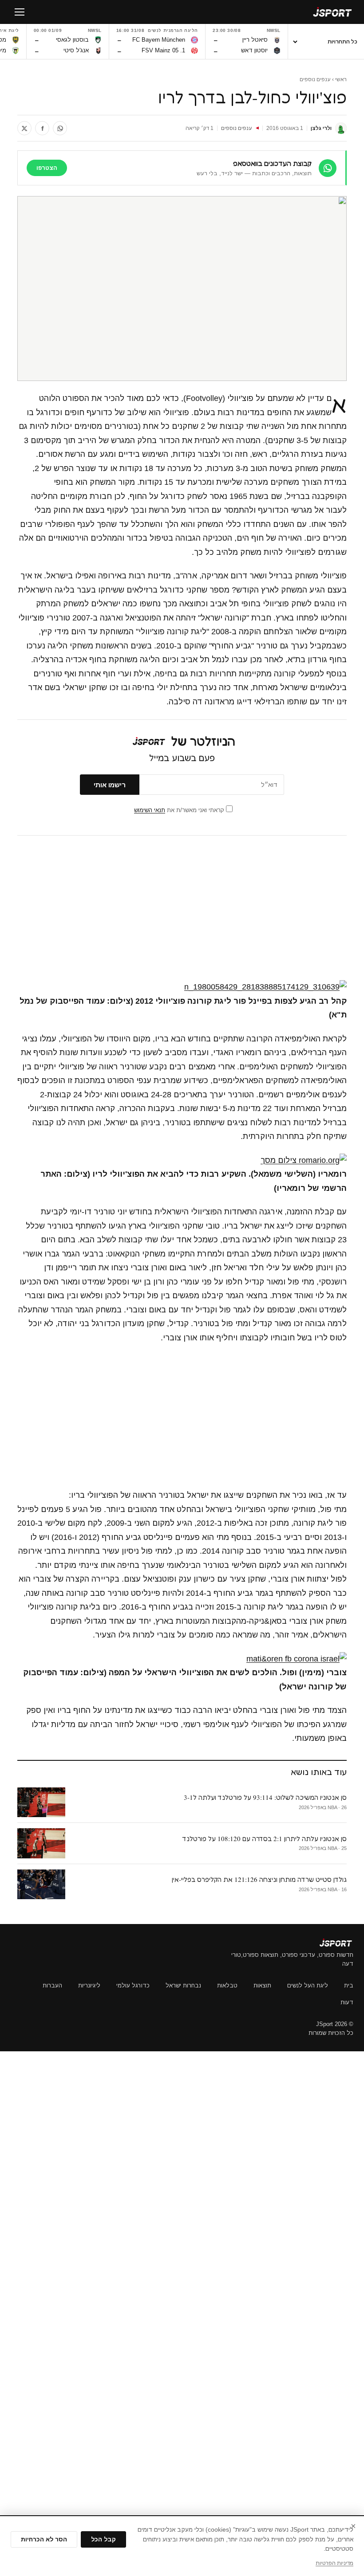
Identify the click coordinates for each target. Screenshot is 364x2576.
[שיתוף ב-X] (24, 128)
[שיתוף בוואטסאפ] (60, 128)
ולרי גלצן (321, 128)
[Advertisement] (182, 908)
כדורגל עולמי (133, 1985)
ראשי (341, 79)
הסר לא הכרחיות (44, 2539)
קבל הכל (103, 2539)
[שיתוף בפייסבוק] (42, 128)
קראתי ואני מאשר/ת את (180, 810)
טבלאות (227, 1985)
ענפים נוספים (315, 79)
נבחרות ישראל (183, 1985)
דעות (347, 2002)
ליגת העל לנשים (308, 1985)
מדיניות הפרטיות (334, 2563)
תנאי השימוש (150, 810)
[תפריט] (20, 12)
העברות (52, 1985)
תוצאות (262, 1985)
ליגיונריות (89, 1985)
